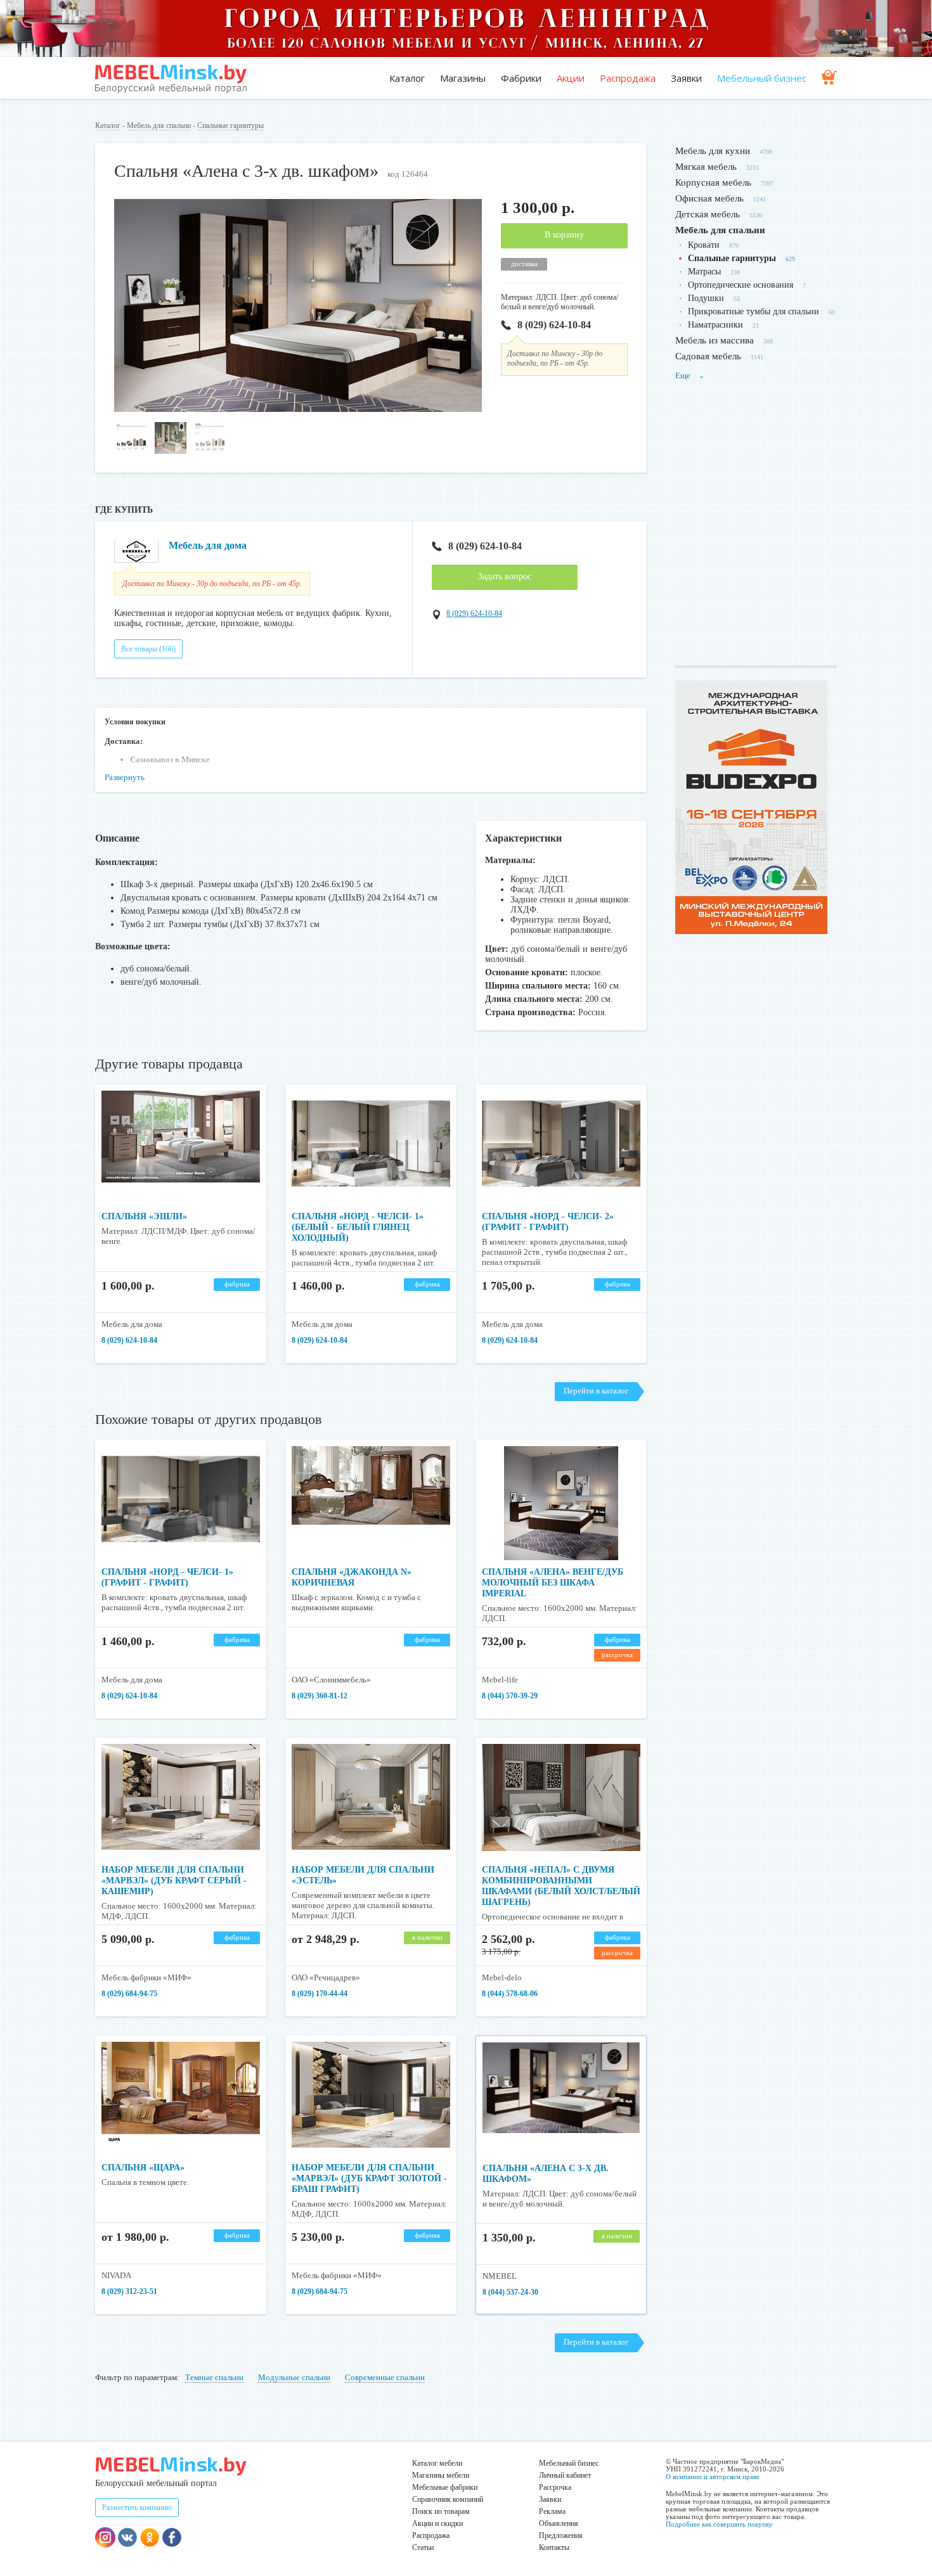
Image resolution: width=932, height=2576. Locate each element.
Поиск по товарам (441, 2511)
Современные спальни (385, 2377)
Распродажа (628, 78)
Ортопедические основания (741, 285)
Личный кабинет (565, 2475)
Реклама (552, 2511)
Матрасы (704, 272)
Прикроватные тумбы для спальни (754, 311)
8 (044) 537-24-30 (510, 2292)
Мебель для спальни (159, 125)
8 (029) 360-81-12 (320, 1696)
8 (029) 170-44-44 (320, 1994)
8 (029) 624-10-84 (554, 325)
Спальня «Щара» (143, 2168)
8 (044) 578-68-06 (510, 1994)
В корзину (564, 235)
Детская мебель (708, 214)
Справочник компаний (448, 2499)
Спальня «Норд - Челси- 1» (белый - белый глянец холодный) (358, 1227)
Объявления (559, 2523)
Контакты (554, 2547)
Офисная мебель (709, 198)
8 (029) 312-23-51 (129, 2291)
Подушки (706, 298)
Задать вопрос (505, 576)
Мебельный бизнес (762, 78)
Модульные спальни (294, 2377)
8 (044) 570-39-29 (510, 1696)
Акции (571, 78)
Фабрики (521, 78)
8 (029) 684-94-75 (129, 1994)
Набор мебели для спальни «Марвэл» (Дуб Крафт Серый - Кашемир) (174, 1881)
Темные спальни (214, 2377)
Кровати (704, 245)
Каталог (407, 78)
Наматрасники (715, 325)
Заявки (686, 78)
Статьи (423, 2547)
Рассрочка (555, 2487)
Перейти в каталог (596, 1391)
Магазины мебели (441, 2475)
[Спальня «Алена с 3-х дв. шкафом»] (298, 409)
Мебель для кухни (713, 151)
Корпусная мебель (713, 183)
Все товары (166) (148, 649)
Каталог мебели (437, 2463)
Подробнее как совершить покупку (719, 2524)
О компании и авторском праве (713, 2477)
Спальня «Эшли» (144, 1216)
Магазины (463, 78)
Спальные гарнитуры (230, 125)
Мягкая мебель (706, 167)
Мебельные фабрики (445, 2487)
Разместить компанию (137, 2508)
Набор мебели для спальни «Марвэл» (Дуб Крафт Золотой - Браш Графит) (369, 2178)
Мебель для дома (208, 545)
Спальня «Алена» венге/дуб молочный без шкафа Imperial (553, 1583)
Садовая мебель (708, 356)
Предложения (561, 2535)
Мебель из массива (715, 340)
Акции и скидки (437, 2523)
